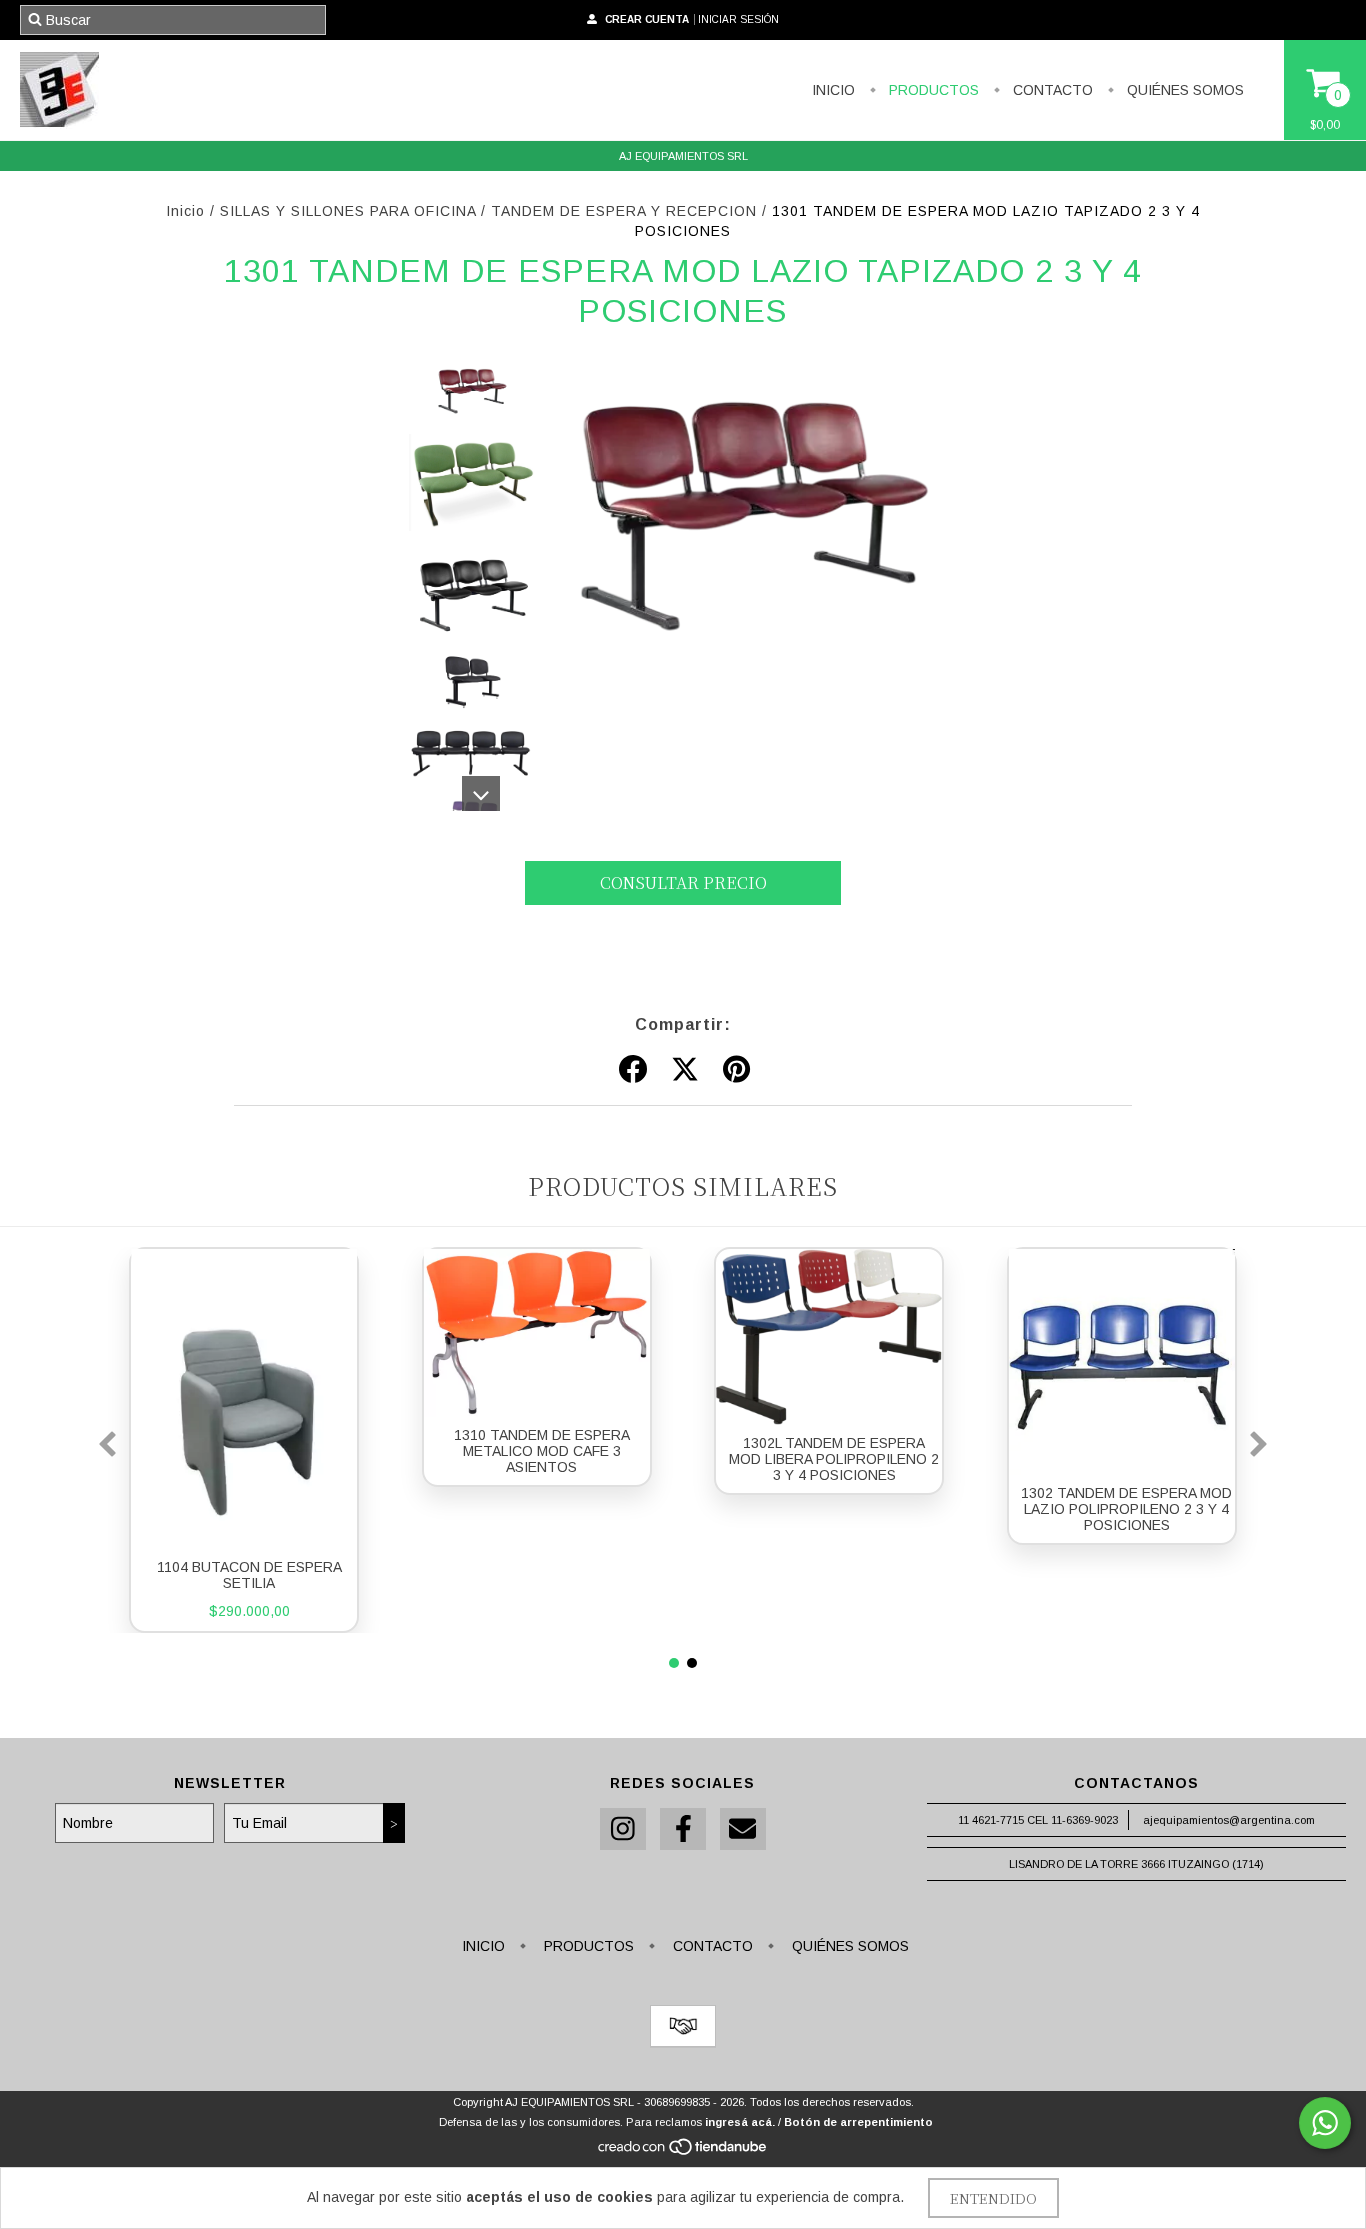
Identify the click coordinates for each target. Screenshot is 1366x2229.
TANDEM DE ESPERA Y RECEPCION (624, 211)
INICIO (833, 90)
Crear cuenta (647, 19)
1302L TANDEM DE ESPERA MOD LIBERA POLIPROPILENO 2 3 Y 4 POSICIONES (834, 1459)
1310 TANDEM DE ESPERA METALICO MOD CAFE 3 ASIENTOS (542, 1451)
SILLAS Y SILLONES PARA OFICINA (348, 211)
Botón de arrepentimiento (858, 2122)
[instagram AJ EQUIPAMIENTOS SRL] (623, 1829)
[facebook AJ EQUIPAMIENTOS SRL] (683, 1829)
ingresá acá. (740, 2122)
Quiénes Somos (1183, 90)
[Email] (743, 1829)
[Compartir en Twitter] (685, 1070)
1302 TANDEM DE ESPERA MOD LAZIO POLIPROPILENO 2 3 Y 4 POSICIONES (1126, 1509)
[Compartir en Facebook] (633, 1070)
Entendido (993, 2198)
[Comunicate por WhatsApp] (1325, 2123)
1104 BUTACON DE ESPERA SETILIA (249, 1575)
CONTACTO (1051, 90)
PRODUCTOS (932, 90)
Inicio (185, 211)
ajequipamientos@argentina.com (1229, 1820)
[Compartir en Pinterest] (736, 1070)
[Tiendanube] (683, 2152)
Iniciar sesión (738, 19)
